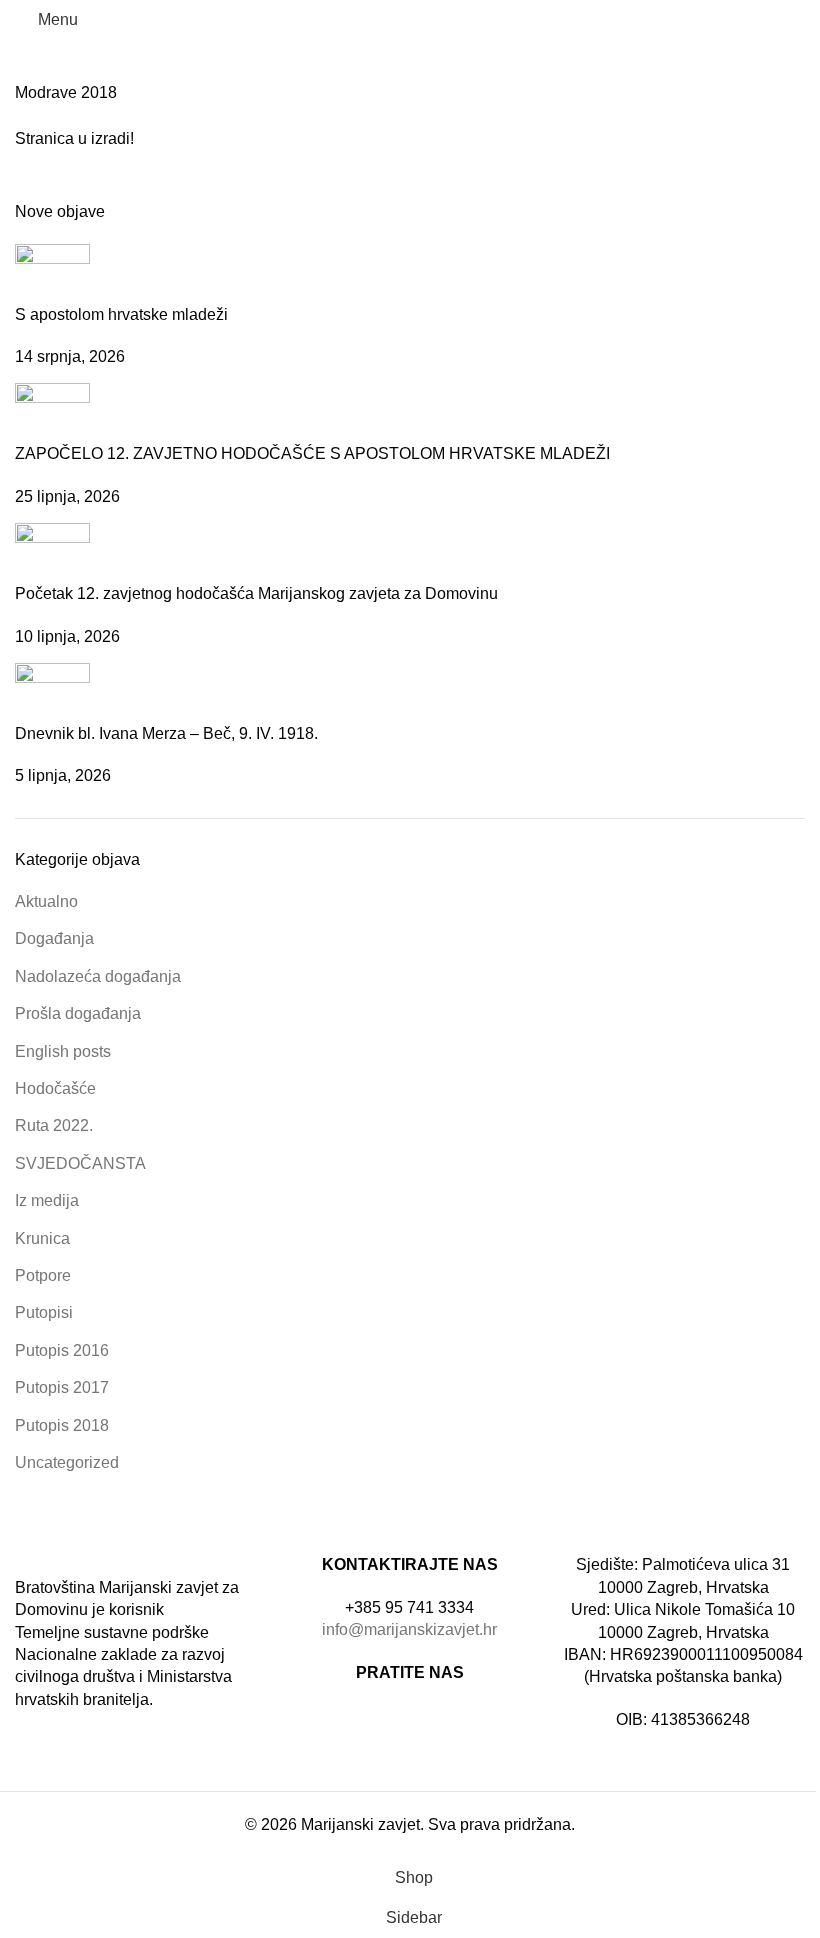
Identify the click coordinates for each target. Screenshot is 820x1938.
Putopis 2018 (62, 1425)
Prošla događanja (78, 1013)
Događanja (54, 938)
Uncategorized (67, 1462)
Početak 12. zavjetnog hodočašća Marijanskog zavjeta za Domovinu (256, 593)
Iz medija (47, 1200)
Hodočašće (55, 1088)
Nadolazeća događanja (98, 976)
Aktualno (46, 901)
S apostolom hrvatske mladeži (121, 314)
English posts (63, 1051)
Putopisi (44, 1312)
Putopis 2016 (62, 1350)
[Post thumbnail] (52, 272)
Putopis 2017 (62, 1387)
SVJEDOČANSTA (80, 1163)
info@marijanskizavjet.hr (409, 1629)
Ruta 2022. (54, 1125)
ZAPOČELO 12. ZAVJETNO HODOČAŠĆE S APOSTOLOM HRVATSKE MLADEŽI (312, 453)
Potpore (43, 1275)
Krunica (42, 1238)
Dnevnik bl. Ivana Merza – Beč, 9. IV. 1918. (166, 733)
